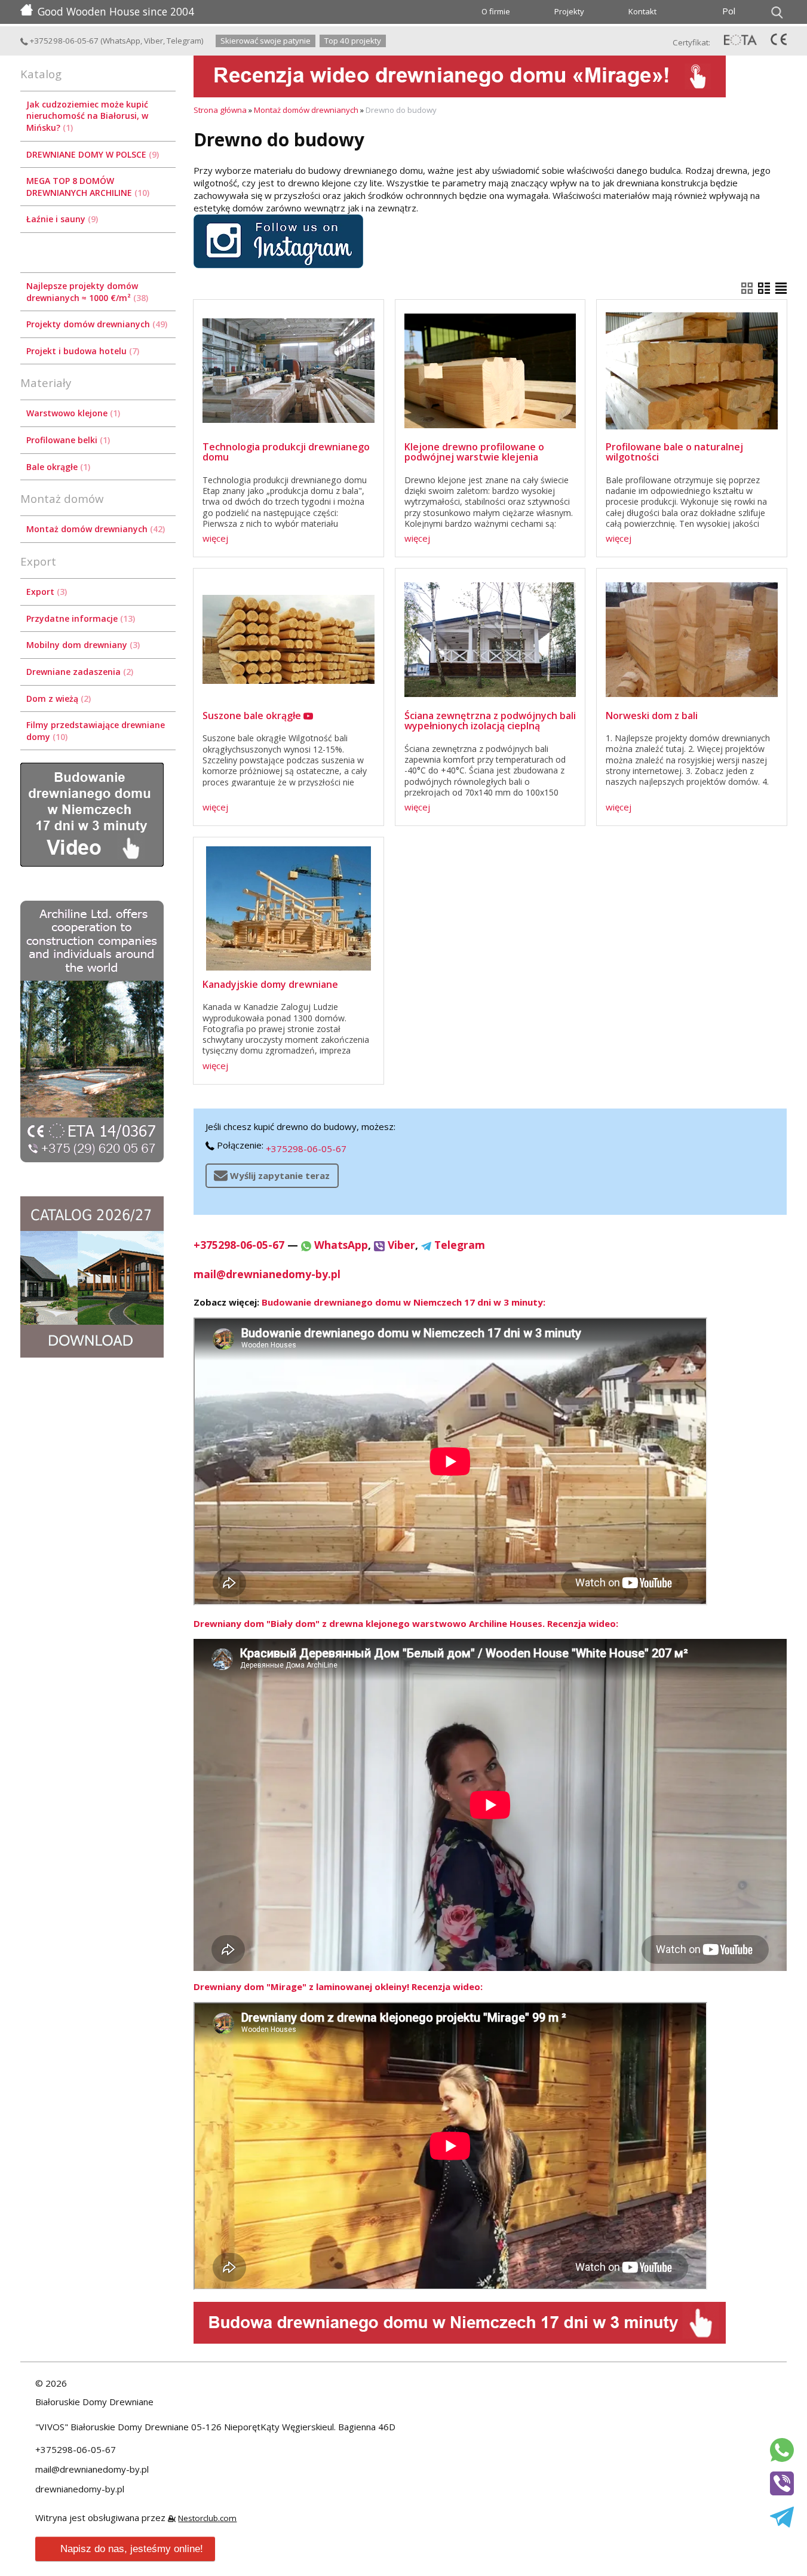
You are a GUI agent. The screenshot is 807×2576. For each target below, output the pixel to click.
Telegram (184, 41)
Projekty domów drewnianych (96, 324)
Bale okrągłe (57, 467)
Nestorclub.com (207, 2518)
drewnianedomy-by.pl (80, 2489)
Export (45, 592)
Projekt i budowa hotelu (82, 351)
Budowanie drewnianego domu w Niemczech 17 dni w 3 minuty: (403, 1302)
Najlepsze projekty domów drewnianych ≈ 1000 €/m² (86, 292)
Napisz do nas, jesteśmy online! (132, 2549)
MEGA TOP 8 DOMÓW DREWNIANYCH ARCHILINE (87, 187)
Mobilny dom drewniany (82, 645)
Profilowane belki (67, 440)
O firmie (496, 11)
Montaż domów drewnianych (94, 529)
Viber (154, 41)
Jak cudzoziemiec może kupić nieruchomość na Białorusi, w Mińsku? (87, 116)
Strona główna (220, 110)
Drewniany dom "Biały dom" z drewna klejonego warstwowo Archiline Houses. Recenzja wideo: (406, 1623)
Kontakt (642, 11)
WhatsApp (122, 41)
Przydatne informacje (79, 618)
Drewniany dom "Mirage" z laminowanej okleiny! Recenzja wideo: (338, 1987)
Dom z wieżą (57, 699)
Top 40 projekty (353, 41)
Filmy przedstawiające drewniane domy (96, 731)
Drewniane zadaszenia (79, 672)
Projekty (569, 11)
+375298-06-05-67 (63, 41)
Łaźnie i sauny (61, 219)
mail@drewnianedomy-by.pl (267, 1274)
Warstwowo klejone (72, 413)
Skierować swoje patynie (266, 41)
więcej (215, 538)
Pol (729, 11)
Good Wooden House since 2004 (116, 11)
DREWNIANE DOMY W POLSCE (91, 154)
